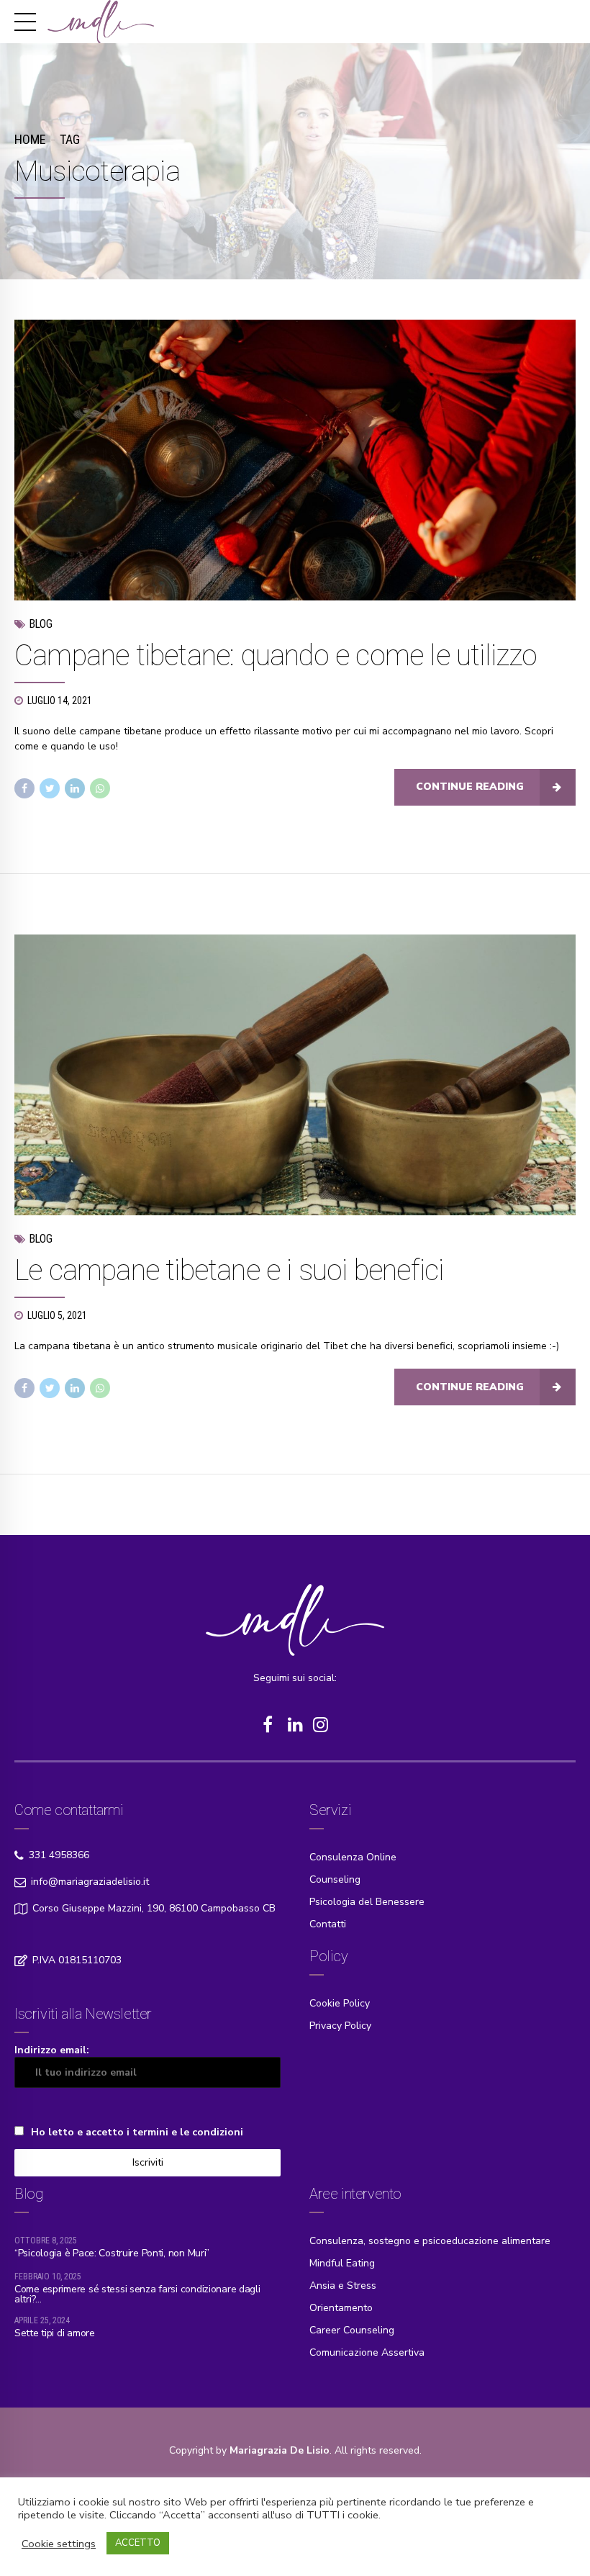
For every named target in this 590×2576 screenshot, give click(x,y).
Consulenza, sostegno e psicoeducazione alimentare (430, 2241)
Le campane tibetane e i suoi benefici (229, 1270)
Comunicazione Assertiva (367, 2352)
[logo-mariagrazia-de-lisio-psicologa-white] (295, 1620)
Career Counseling (352, 2330)
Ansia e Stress (343, 2285)
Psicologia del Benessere (367, 1902)
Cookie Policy (340, 2003)
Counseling (335, 1879)
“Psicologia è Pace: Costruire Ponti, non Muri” (112, 2253)
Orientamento (341, 2308)
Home (30, 139)
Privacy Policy (340, 2026)
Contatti (328, 1924)
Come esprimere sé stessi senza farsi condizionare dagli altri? (137, 2294)
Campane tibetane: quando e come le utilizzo (276, 656)
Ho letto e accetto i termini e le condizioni (137, 2132)
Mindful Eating (342, 2263)
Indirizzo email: (52, 2050)
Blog (41, 624)
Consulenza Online (353, 1857)
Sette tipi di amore (55, 2333)
